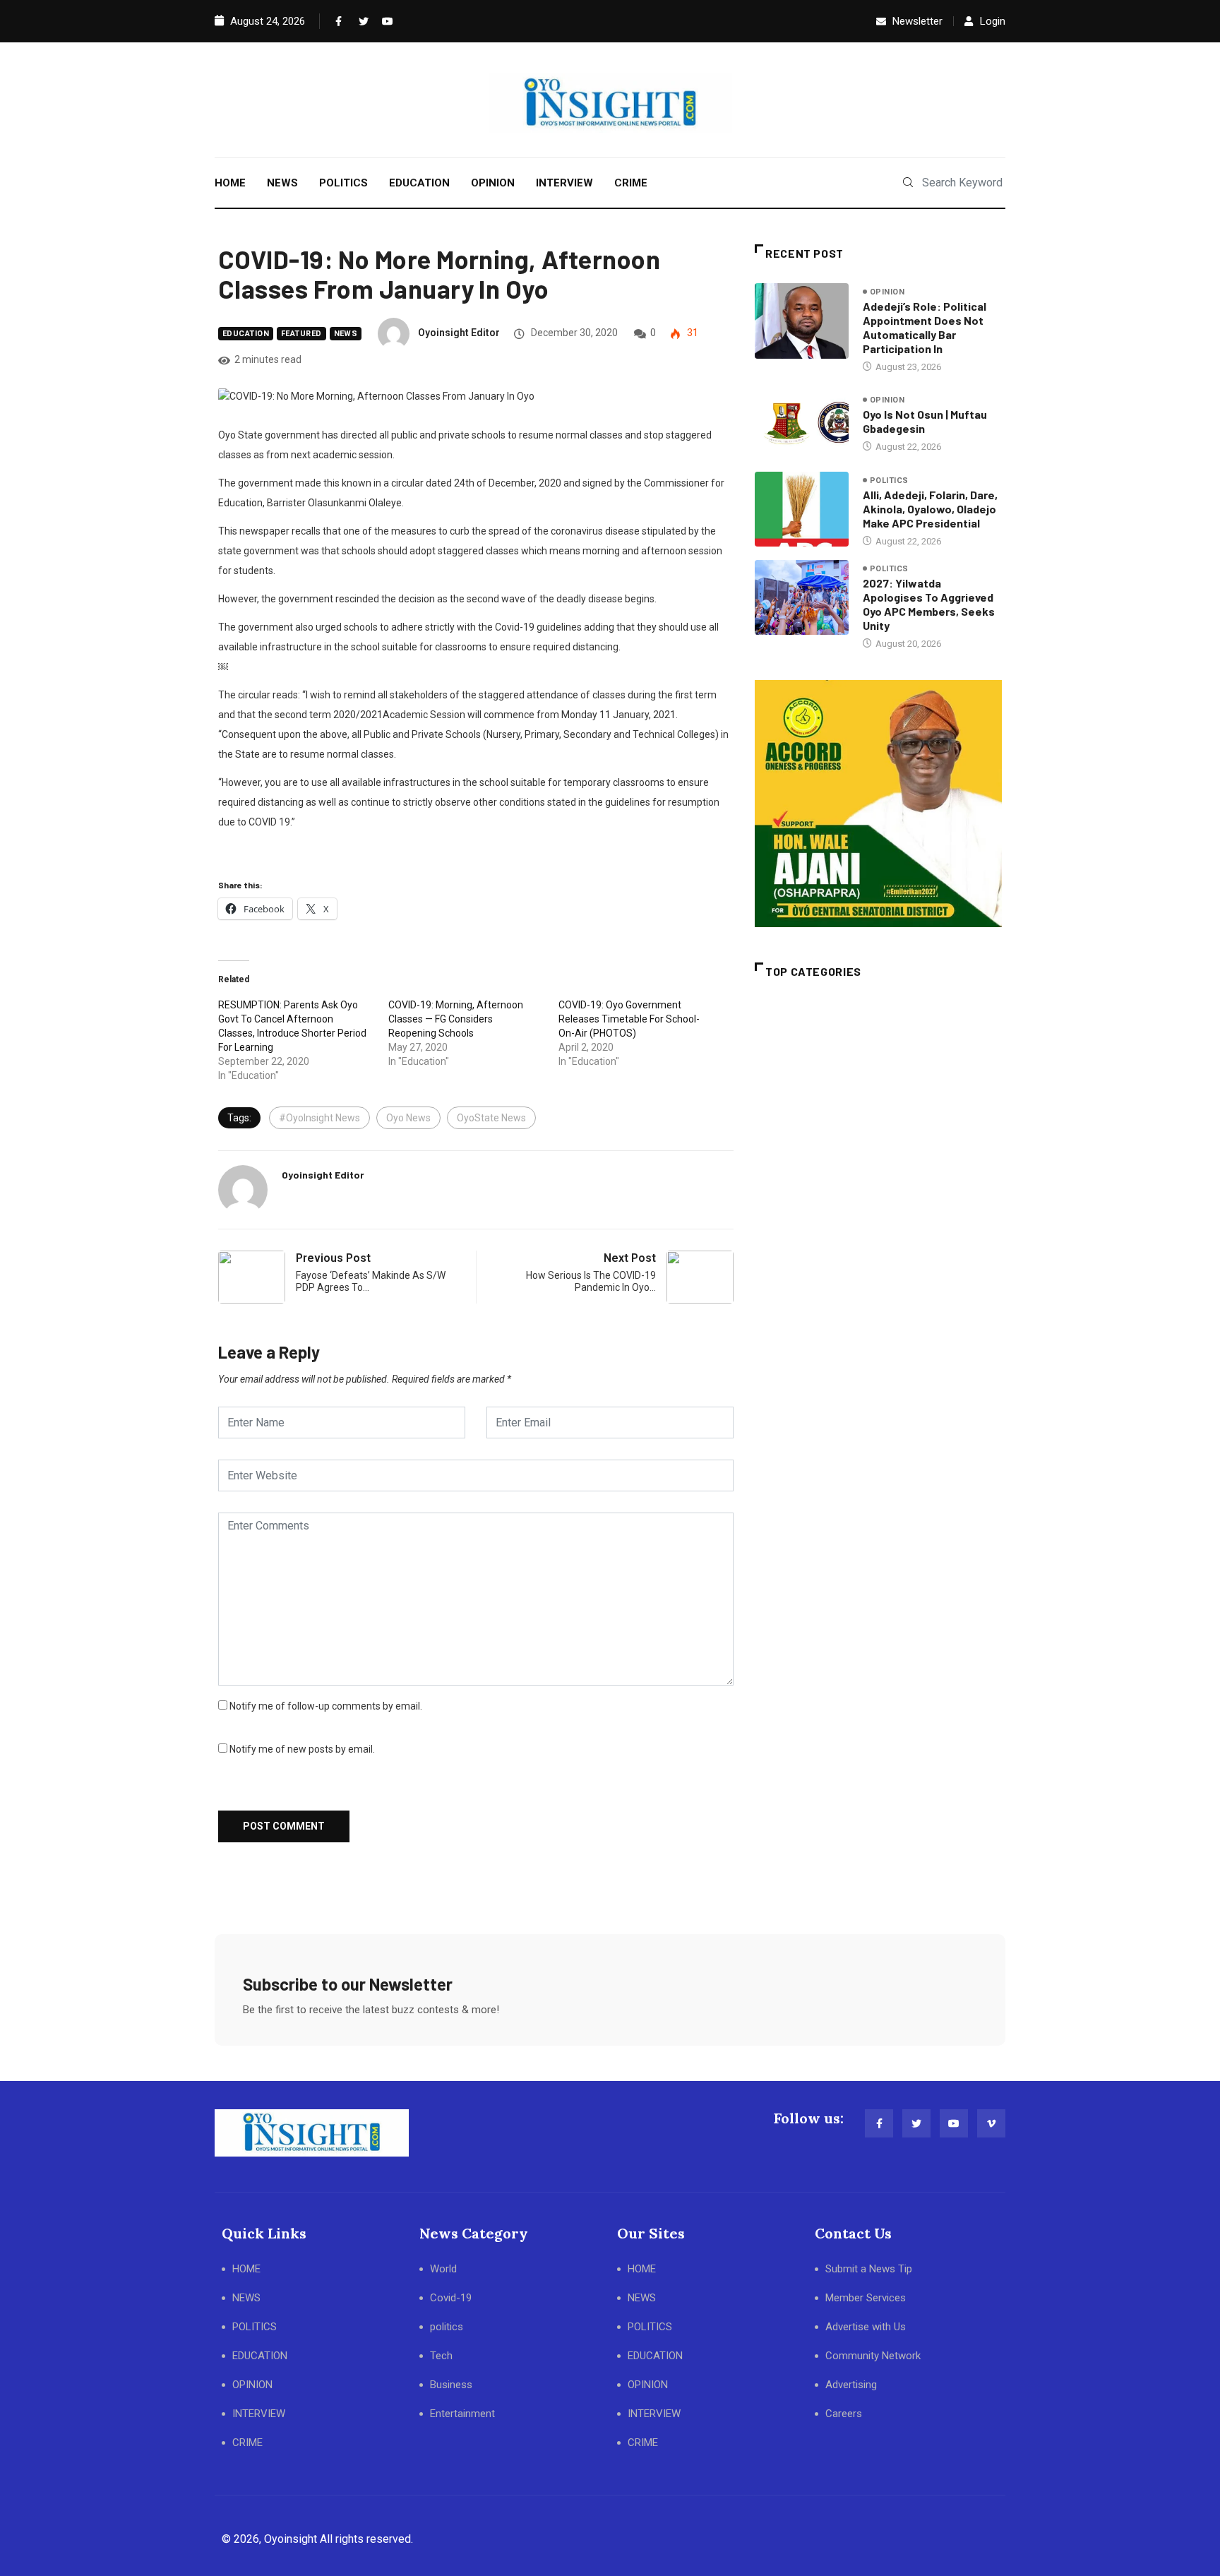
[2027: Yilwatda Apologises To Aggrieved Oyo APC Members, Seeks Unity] (802, 597)
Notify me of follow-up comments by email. (326, 1706)
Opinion (887, 292)
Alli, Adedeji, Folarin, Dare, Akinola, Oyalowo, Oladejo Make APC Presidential (930, 509)
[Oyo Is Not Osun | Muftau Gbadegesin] (802, 423)
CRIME (631, 183)
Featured (301, 334)
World (443, 2269)
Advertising (851, 2385)
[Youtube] (384, 21)
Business (451, 2385)
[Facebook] (337, 21)
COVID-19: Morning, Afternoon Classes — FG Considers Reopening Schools (456, 1019)
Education (246, 334)
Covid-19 (451, 2298)
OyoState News (491, 1118)
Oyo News (408, 1118)
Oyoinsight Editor (459, 333)
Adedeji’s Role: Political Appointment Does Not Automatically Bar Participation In (925, 327)
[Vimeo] (991, 2123)
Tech (441, 2356)
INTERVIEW (564, 183)
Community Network (873, 2356)
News (346, 334)
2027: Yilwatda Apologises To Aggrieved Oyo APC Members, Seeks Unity (929, 604)
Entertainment (462, 2414)
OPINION (493, 183)
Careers (844, 2414)
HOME (230, 183)
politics (889, 481)
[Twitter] (361, 21)
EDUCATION (419, 183)
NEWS (282, 183)
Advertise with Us (866, 2327)
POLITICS (343, 183)
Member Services (866, 2298)
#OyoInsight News (319, 1118)
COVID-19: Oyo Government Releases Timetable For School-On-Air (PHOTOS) (629, 1019)
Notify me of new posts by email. (302, 1749)
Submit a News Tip (869, 2269)
